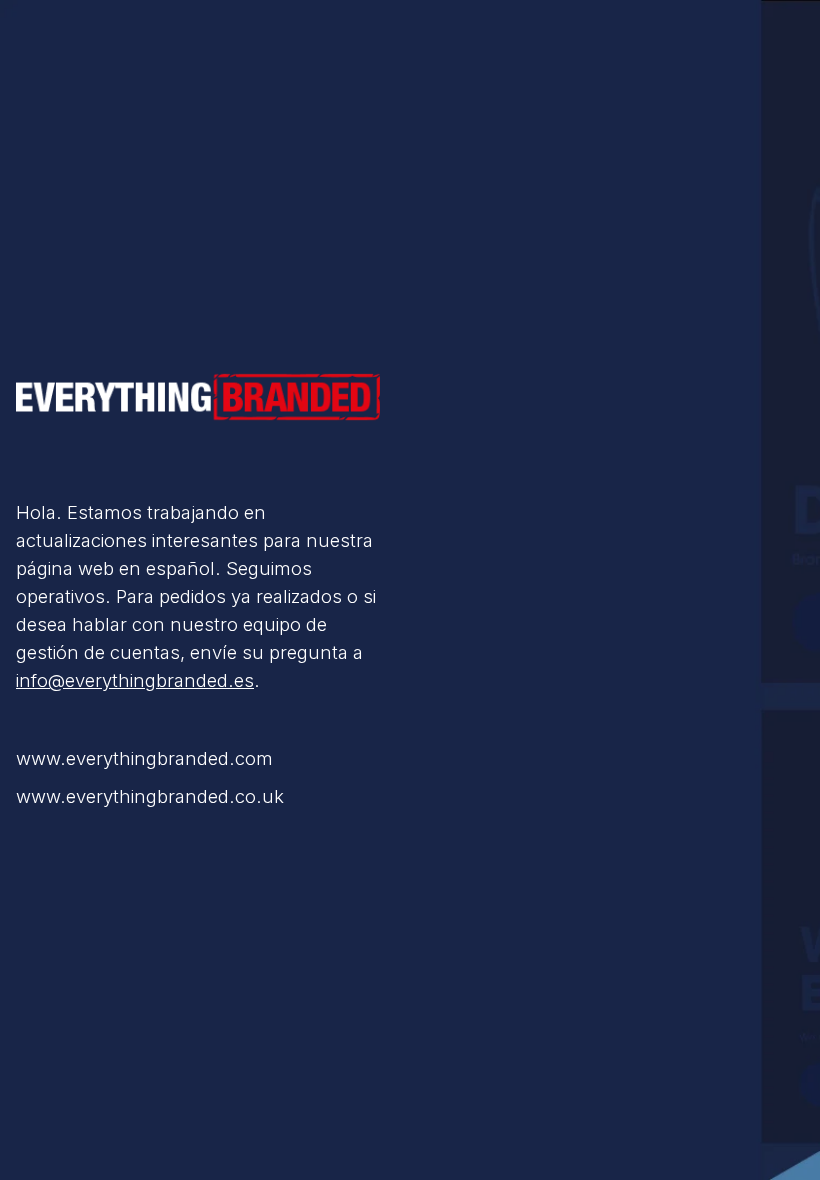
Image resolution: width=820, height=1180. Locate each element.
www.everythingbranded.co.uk (150, 796)
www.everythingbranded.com (144, 758)
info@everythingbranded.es (135, 680)
